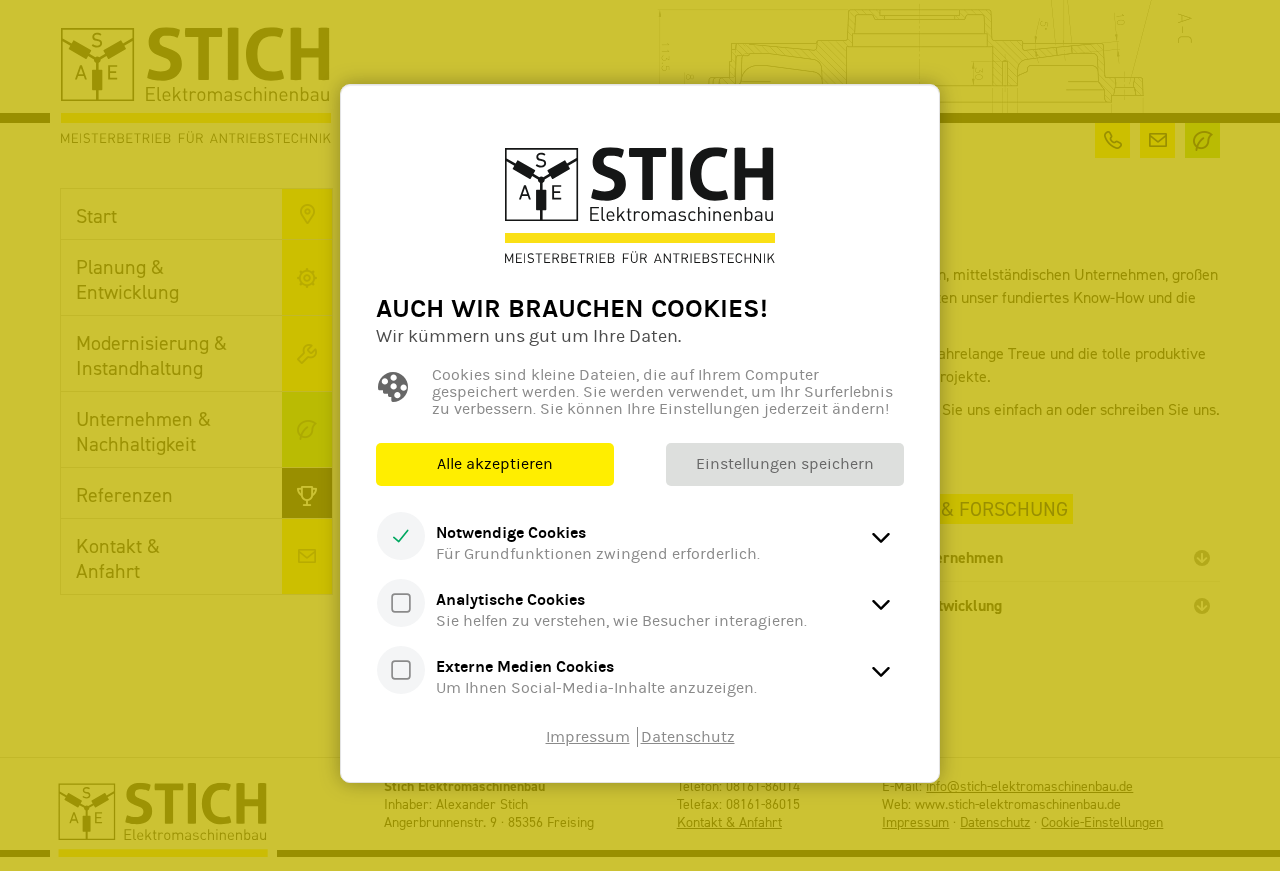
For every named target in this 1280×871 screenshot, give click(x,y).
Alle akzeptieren (495, 464)
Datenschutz (688, 737)
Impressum (588, 737)
